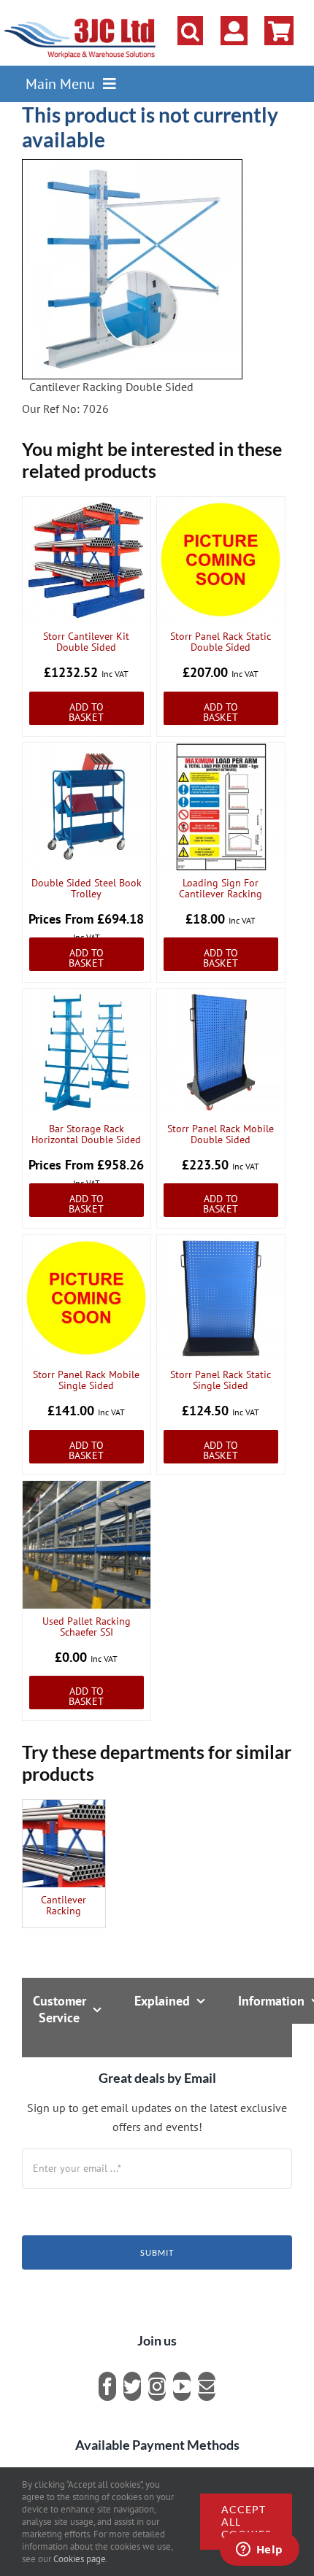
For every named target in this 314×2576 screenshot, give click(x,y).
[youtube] (182, 2386)
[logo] (80, 18)
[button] (190, 31)
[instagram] (157, 2386)
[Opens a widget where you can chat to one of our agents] (259, 2550)
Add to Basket (86, 712)
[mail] (207, 2386)
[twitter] (132, 2386)
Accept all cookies (246, 2522)
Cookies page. (81, 2559)
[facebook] (107, 2386)
